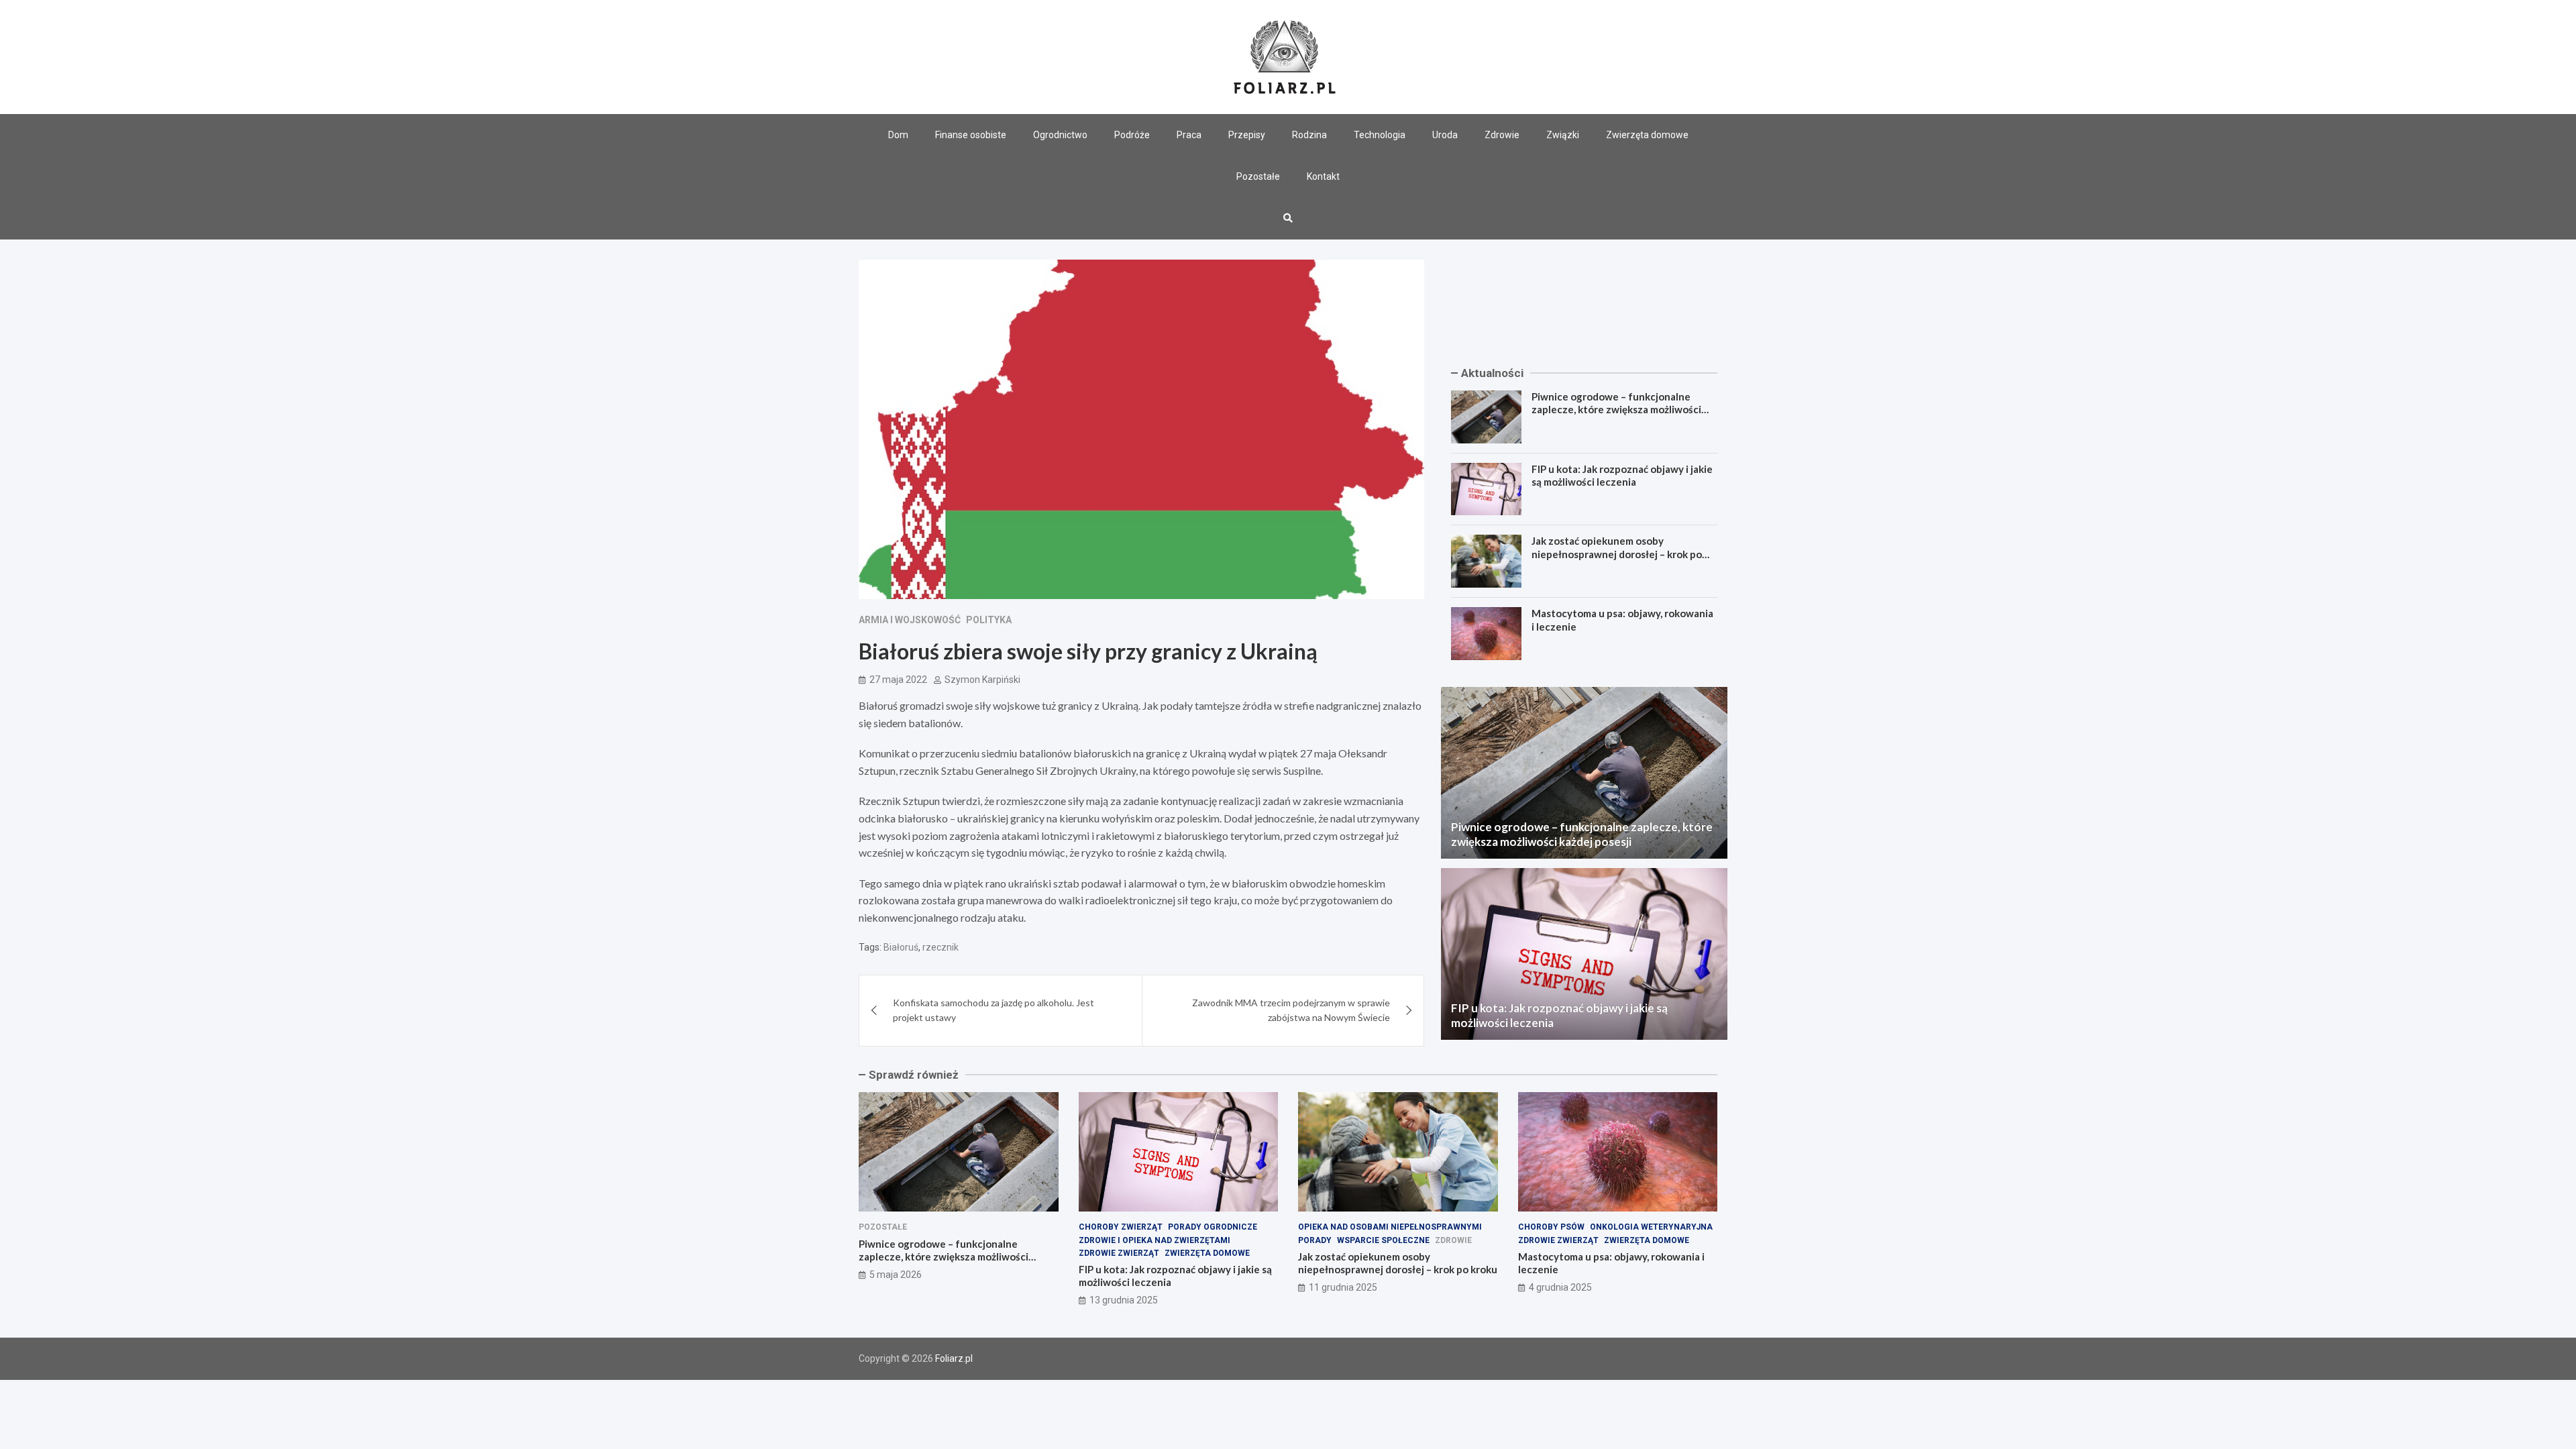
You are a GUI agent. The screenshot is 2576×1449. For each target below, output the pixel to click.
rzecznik (941, 947)
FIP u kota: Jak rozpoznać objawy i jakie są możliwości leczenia (1622, 476)
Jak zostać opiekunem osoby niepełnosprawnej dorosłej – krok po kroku (1617, 554)
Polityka (989, 620)
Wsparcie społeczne (1383, 1240)
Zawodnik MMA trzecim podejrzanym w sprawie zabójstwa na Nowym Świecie (1291, 1010)
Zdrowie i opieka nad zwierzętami (1155, 1240)
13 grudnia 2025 (1124, 1300)
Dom (898, 135)
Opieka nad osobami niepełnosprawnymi (1390, 1227)
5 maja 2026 (896, 1275)
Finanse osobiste (971, 135)
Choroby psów (1551, 1227)
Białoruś (901, 947)
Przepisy (1247, 135)
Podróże (1132, 135)
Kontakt (1323, 176)
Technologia (1380, 135)
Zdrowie (1502, 135)
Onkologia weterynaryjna (1651, 1227)
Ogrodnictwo (1060, 135)
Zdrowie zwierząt (1119, 1253)
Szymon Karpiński (982, 680)
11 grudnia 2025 (1343, 1287)
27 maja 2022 (898, 680)
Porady (1315, 1240)
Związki (1563, 135)
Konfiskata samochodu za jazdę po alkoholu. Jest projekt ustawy (994, 1010)
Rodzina (1309, 135)
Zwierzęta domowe (1647, 135)
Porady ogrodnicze (1213, 1227)
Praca (1189, 135)
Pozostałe (1258, 176)
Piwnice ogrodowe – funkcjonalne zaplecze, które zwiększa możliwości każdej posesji (1616, 410)
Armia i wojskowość (910, 620)
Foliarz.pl (954, 1358)
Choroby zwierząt (1121, 1227)
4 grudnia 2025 (1560, 1287)
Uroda (1445, 135)
